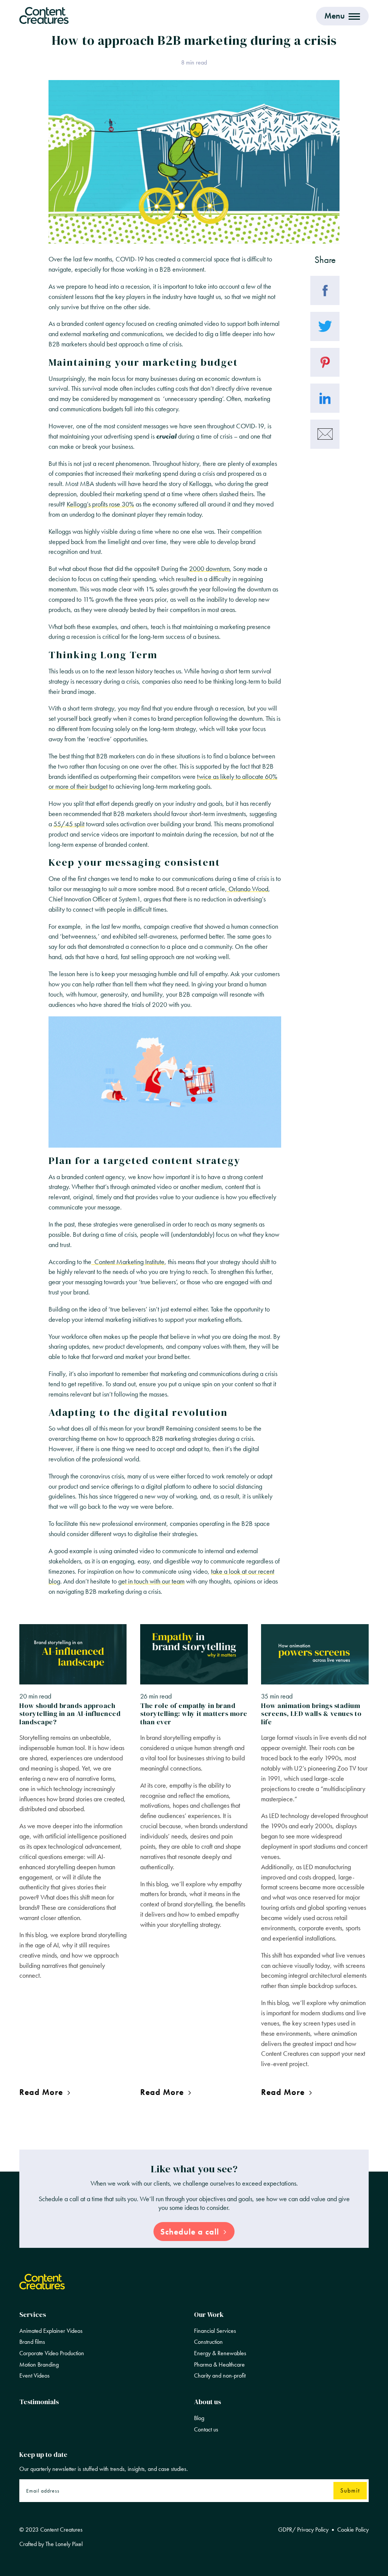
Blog (199, 2418)
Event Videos (34, 2376)
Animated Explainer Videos (51, 2331)
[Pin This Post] (325, 362)
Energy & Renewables (220, 2353)
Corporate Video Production (52, 2353)
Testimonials (39, 2402)
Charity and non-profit (220, 2376)
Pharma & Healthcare (219, 2365)
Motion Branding (39, 2365)
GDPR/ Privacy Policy (303, 2530)
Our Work (209, 2314)
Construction (208, 2342)
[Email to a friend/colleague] (325, 434)
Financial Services (215, 2331)
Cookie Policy (353, 2530)
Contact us (206, 2430)
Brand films (32, 2342)
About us (207, 2402)
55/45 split (69, 824)
